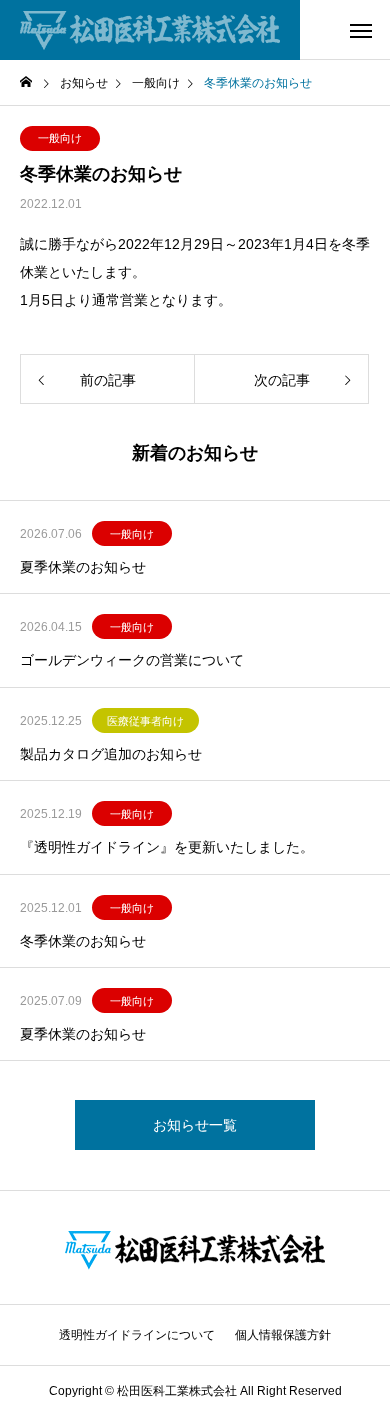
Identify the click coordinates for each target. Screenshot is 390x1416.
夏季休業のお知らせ (83, 567)
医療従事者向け (145, 721)
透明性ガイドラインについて (137, 1335)
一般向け (60, 138)
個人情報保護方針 (283, 1335)
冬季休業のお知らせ (83, 941)
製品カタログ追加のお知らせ (111, 754)
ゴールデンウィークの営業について (132, 660)
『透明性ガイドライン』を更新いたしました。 (167, 847)
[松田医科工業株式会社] (150, 30)
